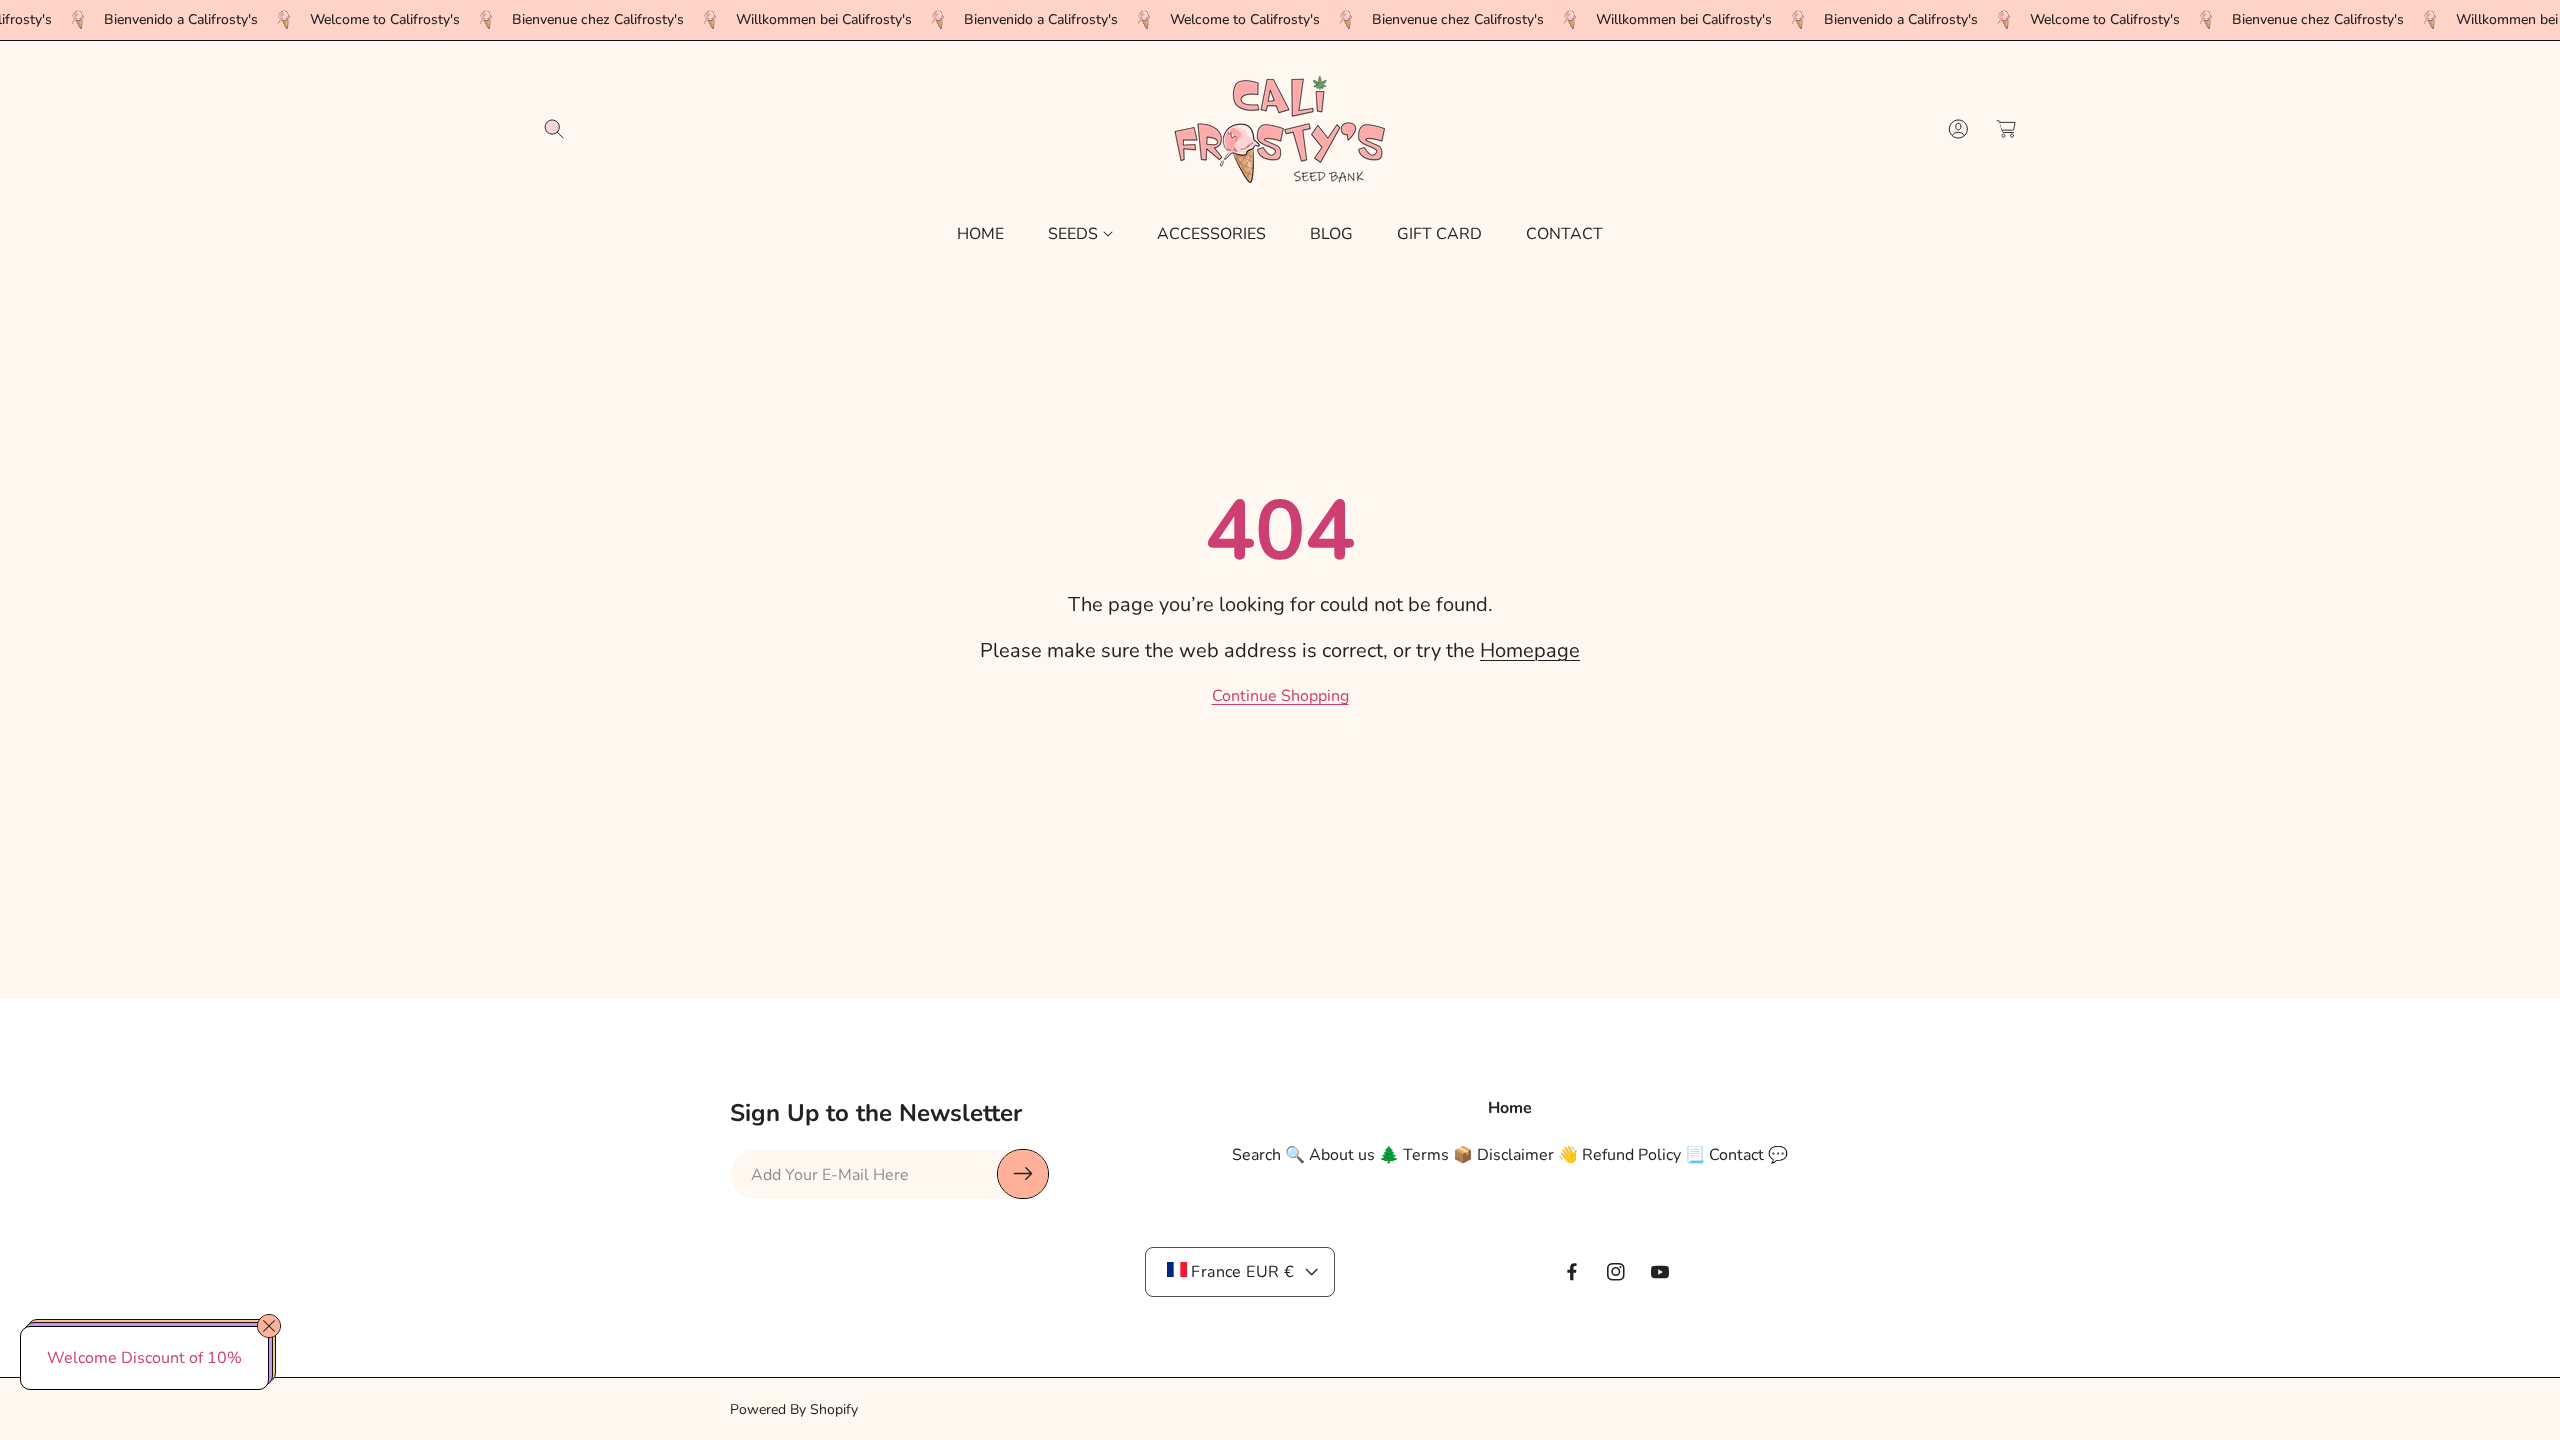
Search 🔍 (1268, 1155)
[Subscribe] (1023, 1174)
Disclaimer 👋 (1527, 1155)
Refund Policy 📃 (1643, 1155)
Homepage (1530, 650)
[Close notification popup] (269, 1326)
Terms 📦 (1438, 1155)
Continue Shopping (1280, 696)
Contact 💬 (1748, 1155)
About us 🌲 (1354, 1155)
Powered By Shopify (794, 1409)
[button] (554, 129)
